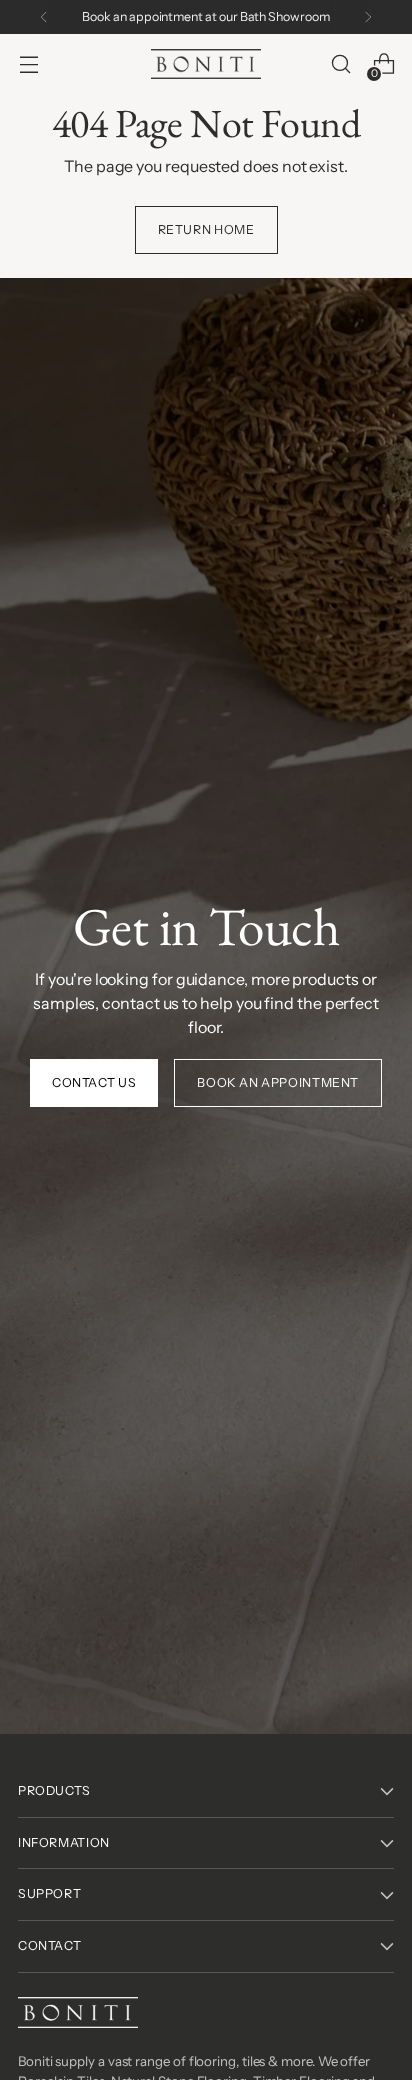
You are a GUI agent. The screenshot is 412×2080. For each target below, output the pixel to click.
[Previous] (44, 17)
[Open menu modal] (28, 64)
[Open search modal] (340, 64)
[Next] (368, 17)
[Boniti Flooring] (206, 63)
